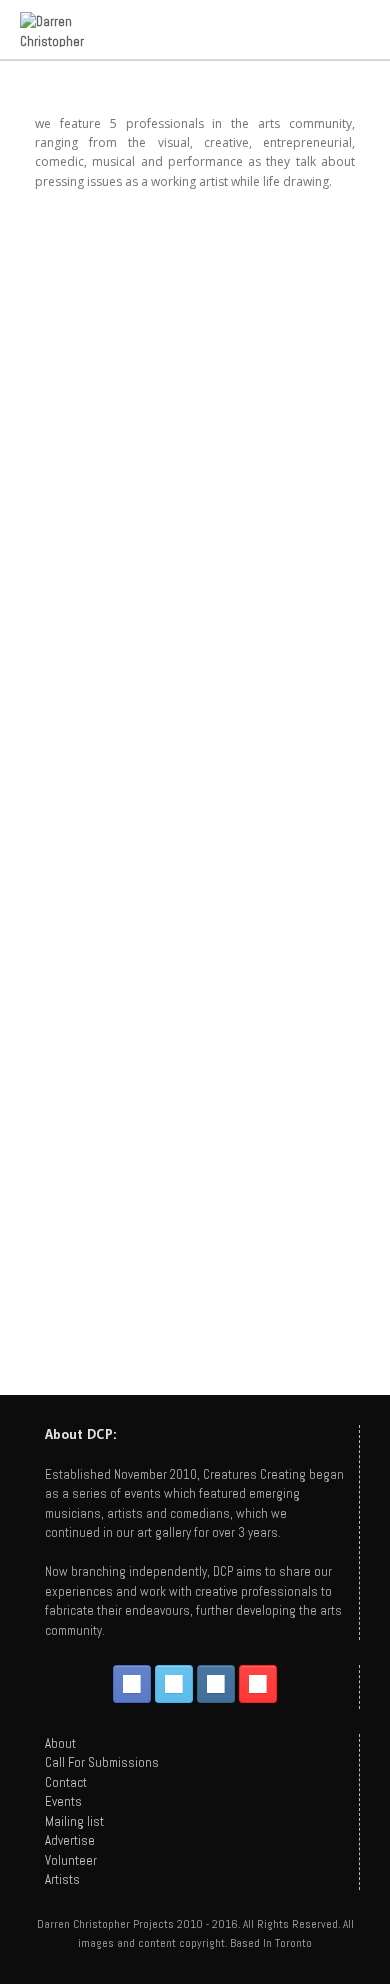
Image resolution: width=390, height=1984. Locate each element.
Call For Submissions (102, 1762)
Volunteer (71, 1860)
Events (63, 1801)
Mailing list (74, 1821)
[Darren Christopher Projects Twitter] (174, 1684)
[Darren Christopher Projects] (69, 29)
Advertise (70, 1840)
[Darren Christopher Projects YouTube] (258, 1684)
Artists (62, 1879)
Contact (66, 1782)
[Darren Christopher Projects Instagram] (216, 1684)
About (60, 1743)
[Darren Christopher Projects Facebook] (132, 1684)
